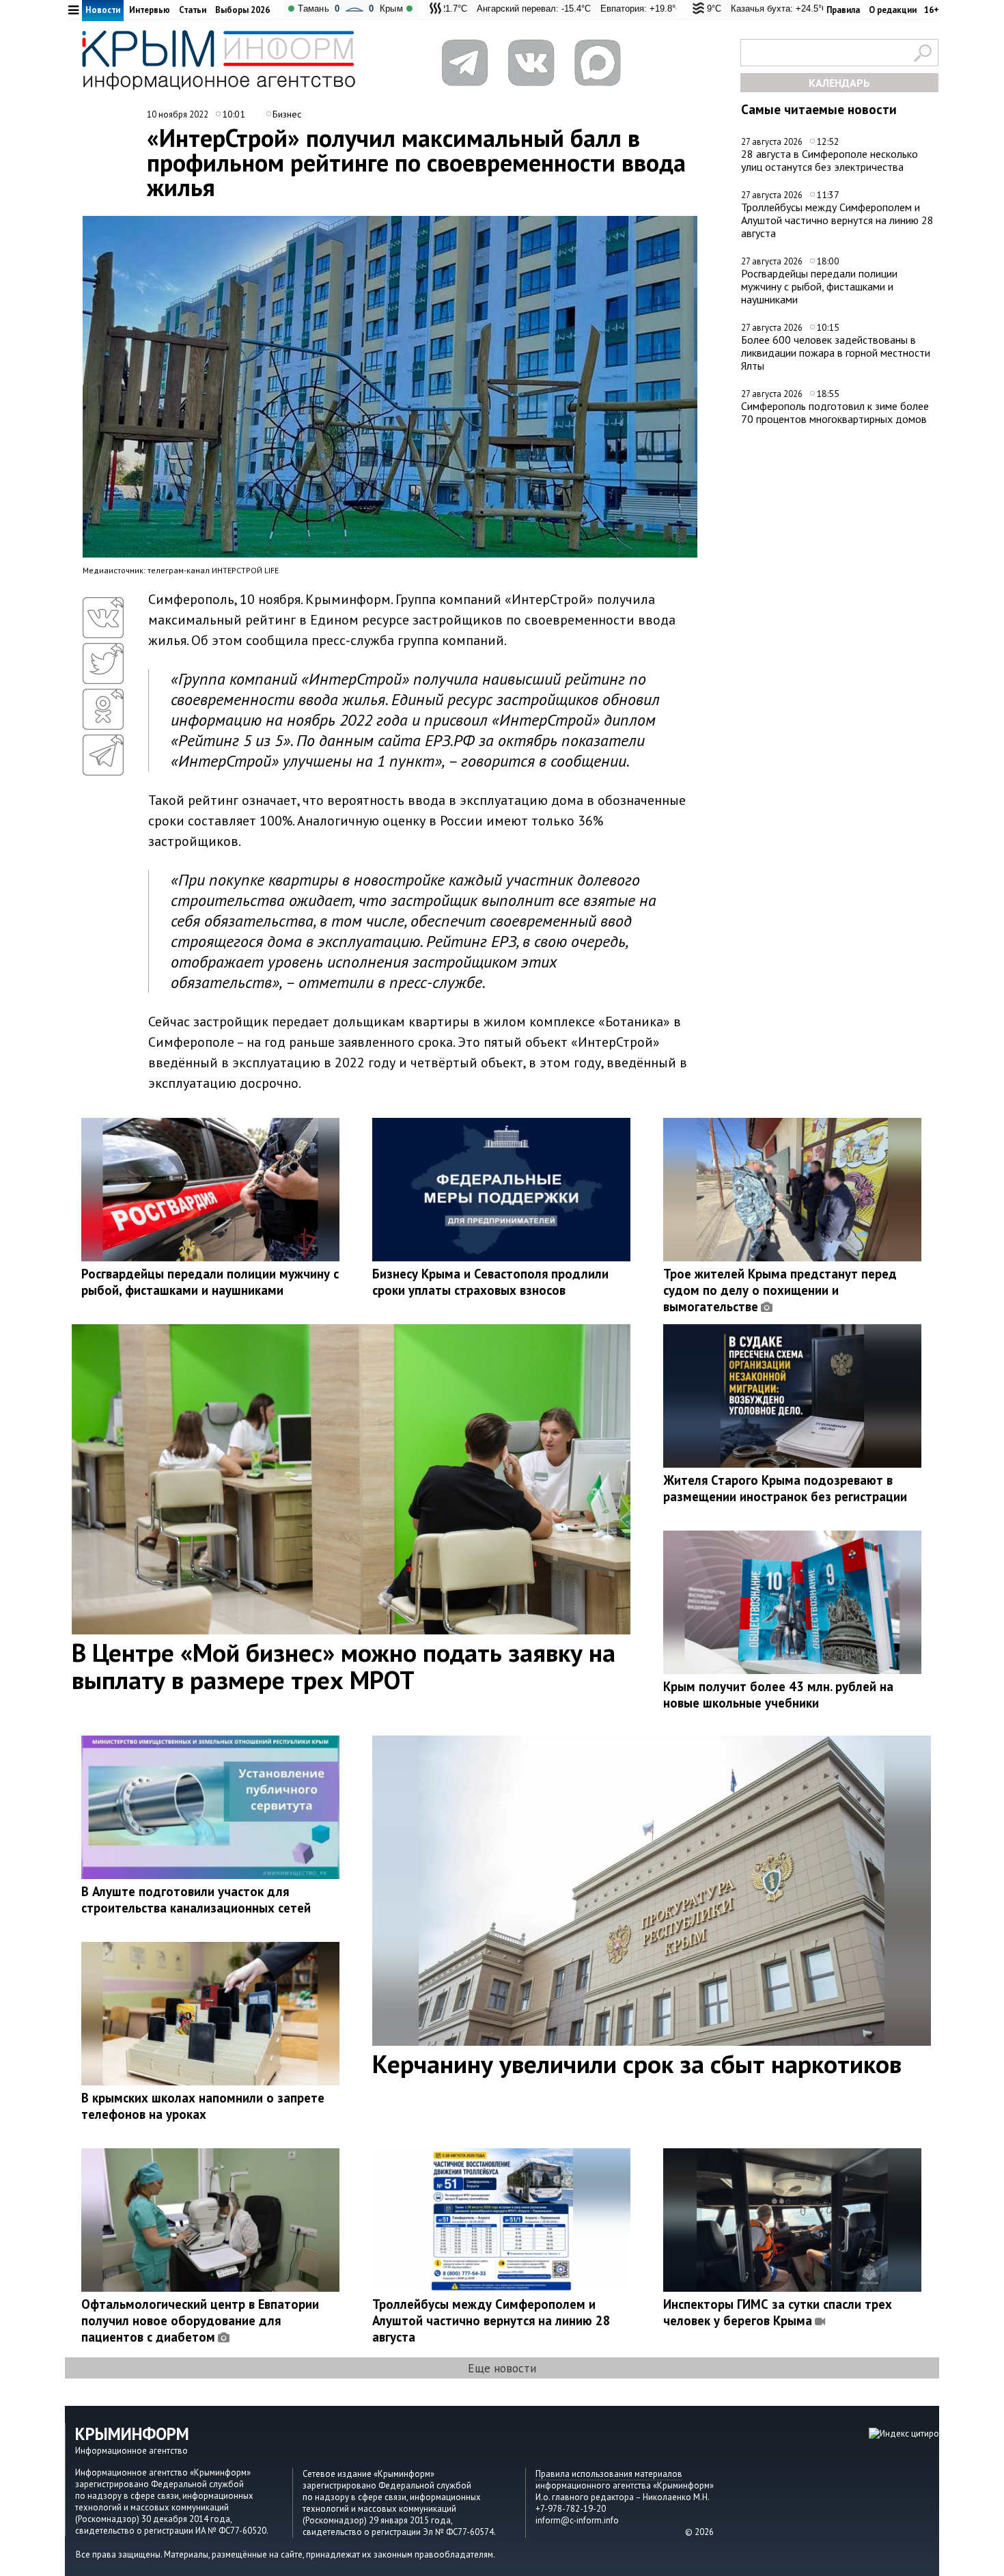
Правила (843, 10)
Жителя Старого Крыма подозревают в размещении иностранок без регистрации (785, 1488)
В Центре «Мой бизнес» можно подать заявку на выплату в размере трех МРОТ (344, 1666)
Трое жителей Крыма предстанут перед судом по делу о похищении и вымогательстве (780, 1290)
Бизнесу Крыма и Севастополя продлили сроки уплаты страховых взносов (490, 1282)
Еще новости (502, 2368)
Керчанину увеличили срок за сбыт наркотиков (637, 2064)
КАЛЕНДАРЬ (839, 83)
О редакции (893, 10)
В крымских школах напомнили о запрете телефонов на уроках (203, 2106)
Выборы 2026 (242, 10)
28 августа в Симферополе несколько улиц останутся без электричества (829, 160)
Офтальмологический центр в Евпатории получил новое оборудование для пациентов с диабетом (200, 2320)
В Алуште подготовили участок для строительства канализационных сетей (196, 1900)
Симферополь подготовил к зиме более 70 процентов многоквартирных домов (835, 412)
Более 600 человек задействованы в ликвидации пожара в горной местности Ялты (836, 352)
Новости (103, 10)
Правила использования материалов (609, 2474)
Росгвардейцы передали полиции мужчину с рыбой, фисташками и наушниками (819, 286)
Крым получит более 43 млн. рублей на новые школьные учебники (778, 1695)
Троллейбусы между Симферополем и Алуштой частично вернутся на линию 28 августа (837, 220)
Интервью (150, 10)
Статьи (193, 10)
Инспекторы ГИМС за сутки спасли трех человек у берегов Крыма (778, 2312)
